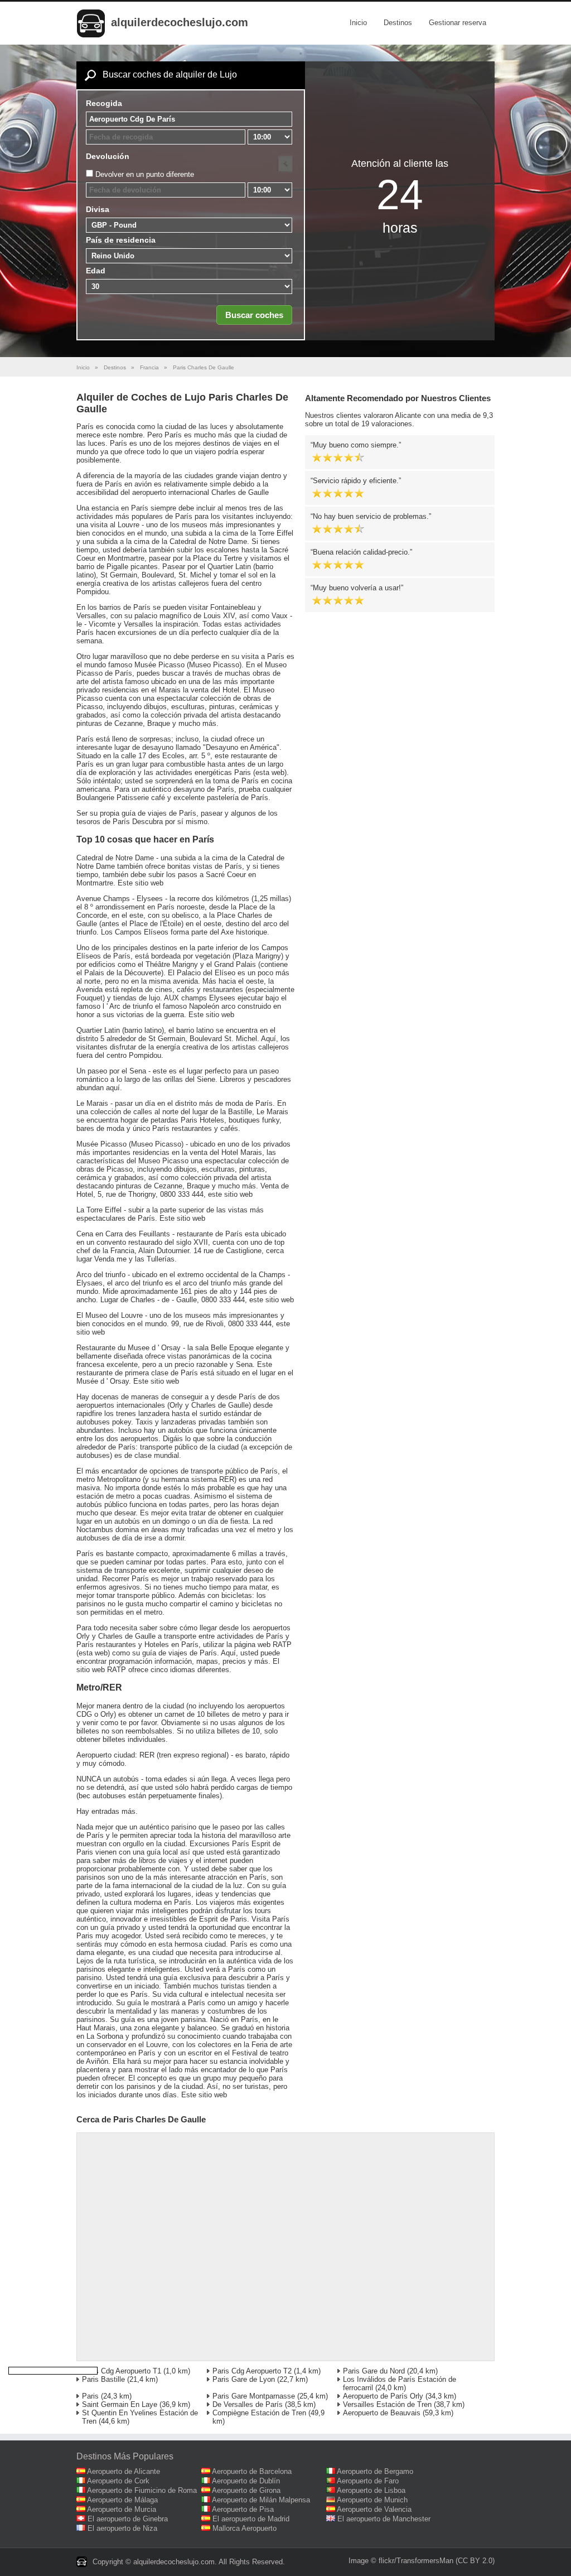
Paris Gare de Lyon (244, 2379)
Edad (96, 271)
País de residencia (121, 240)
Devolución (108, 156)
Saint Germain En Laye (120, 2404)
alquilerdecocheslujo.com (180, 22)
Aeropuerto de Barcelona (252, 2471)
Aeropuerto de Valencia (374, 2509)
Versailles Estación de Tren (387, 2404)
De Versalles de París (248, 2404)
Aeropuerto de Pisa (243, 2509)
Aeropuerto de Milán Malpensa (261, 2500)
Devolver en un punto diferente (145, 174)
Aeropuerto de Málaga (122, 2500)
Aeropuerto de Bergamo (375, 2471)
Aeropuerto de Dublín (246, 2481)
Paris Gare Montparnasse (254, 2396)
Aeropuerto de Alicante (124, 2471)
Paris (90, 2396)
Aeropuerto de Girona (246, 2490)
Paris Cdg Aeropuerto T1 (122, 2371)
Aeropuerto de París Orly (383, 2396)
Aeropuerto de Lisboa (371, 2490)
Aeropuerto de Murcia (122, 2509)
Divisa (98, 209)
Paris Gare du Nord (374, 2371)
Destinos (398, 23)
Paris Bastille (103, 2379)
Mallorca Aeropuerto (245, 2528)
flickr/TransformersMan (416, 2561)
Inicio (358, 23)
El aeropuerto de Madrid (251, 2519)
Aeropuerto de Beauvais (382, 2413)
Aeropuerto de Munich (372, 2500)
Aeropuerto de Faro (368, 2481)
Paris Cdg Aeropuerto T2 (252, 2371)
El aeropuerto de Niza (122, 2528)
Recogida (104, 103)
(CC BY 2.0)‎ (475, 2561)
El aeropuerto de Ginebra (128, 2519)
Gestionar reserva (458, 23)
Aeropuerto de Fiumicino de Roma (142, 2490)
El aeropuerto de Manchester (384, 2519)
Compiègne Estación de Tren (259, 2413)
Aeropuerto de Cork (118, 2481)
